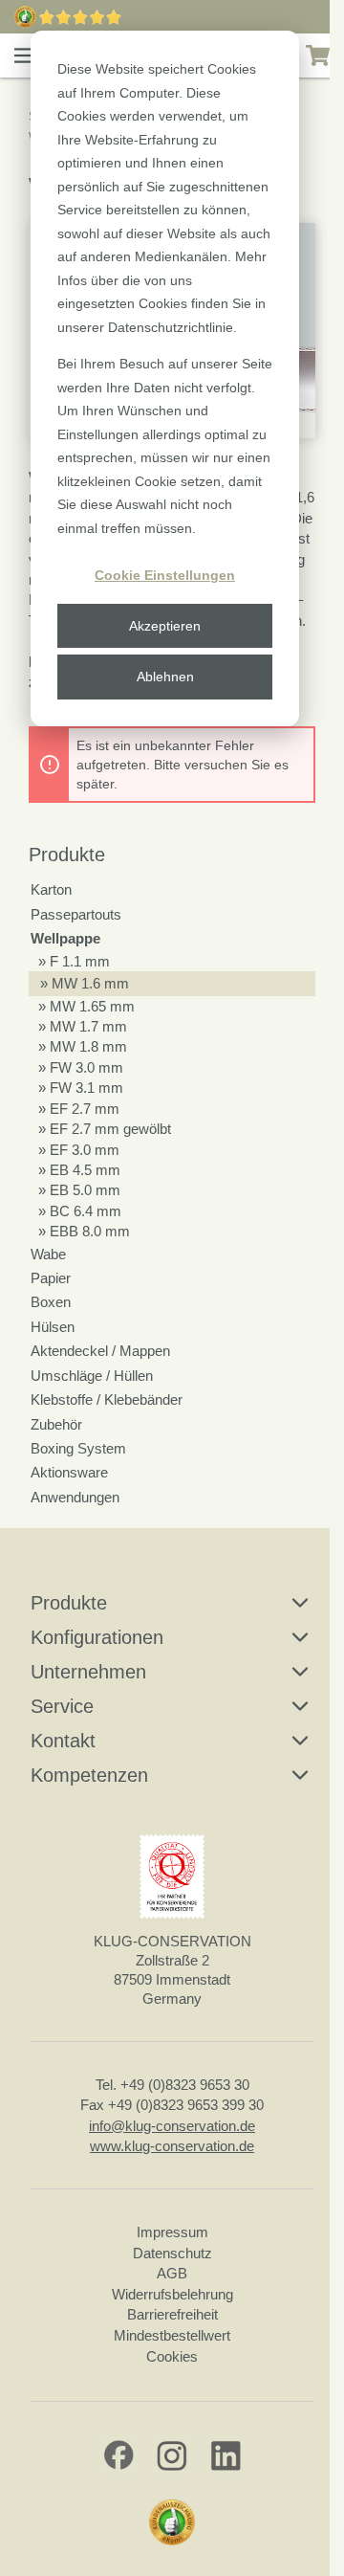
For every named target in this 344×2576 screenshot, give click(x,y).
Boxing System (78, 1448)
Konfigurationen (97, 1637)
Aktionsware (69, 1472)
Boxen (51, 1302)
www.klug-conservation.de (172, 2146)
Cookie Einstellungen (165, 575)
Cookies (172, 2356)
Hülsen (53, 1327)
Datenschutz (172, 2253)
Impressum (172, 2232)
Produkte (67, 855)
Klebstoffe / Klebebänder (107, 1399)
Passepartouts (76, 914)
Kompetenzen (89, 1775)
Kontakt (63, 1741)
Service (62, 1706)
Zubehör (56, 1424)
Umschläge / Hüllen (92, 1376)
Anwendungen (75, 1497)
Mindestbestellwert (172, 2335)
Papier (51, 1278)
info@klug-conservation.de (172, 2126)
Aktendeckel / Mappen (100, 1351)
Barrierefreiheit (172, 2314)
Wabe (48, 1254)
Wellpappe (65, 938)
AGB (172, 2273)
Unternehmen (88, 1672)
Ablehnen (165, 677)
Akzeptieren (165, 626)
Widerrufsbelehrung (172, 2294)
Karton (51, 889)
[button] (25, 56)
